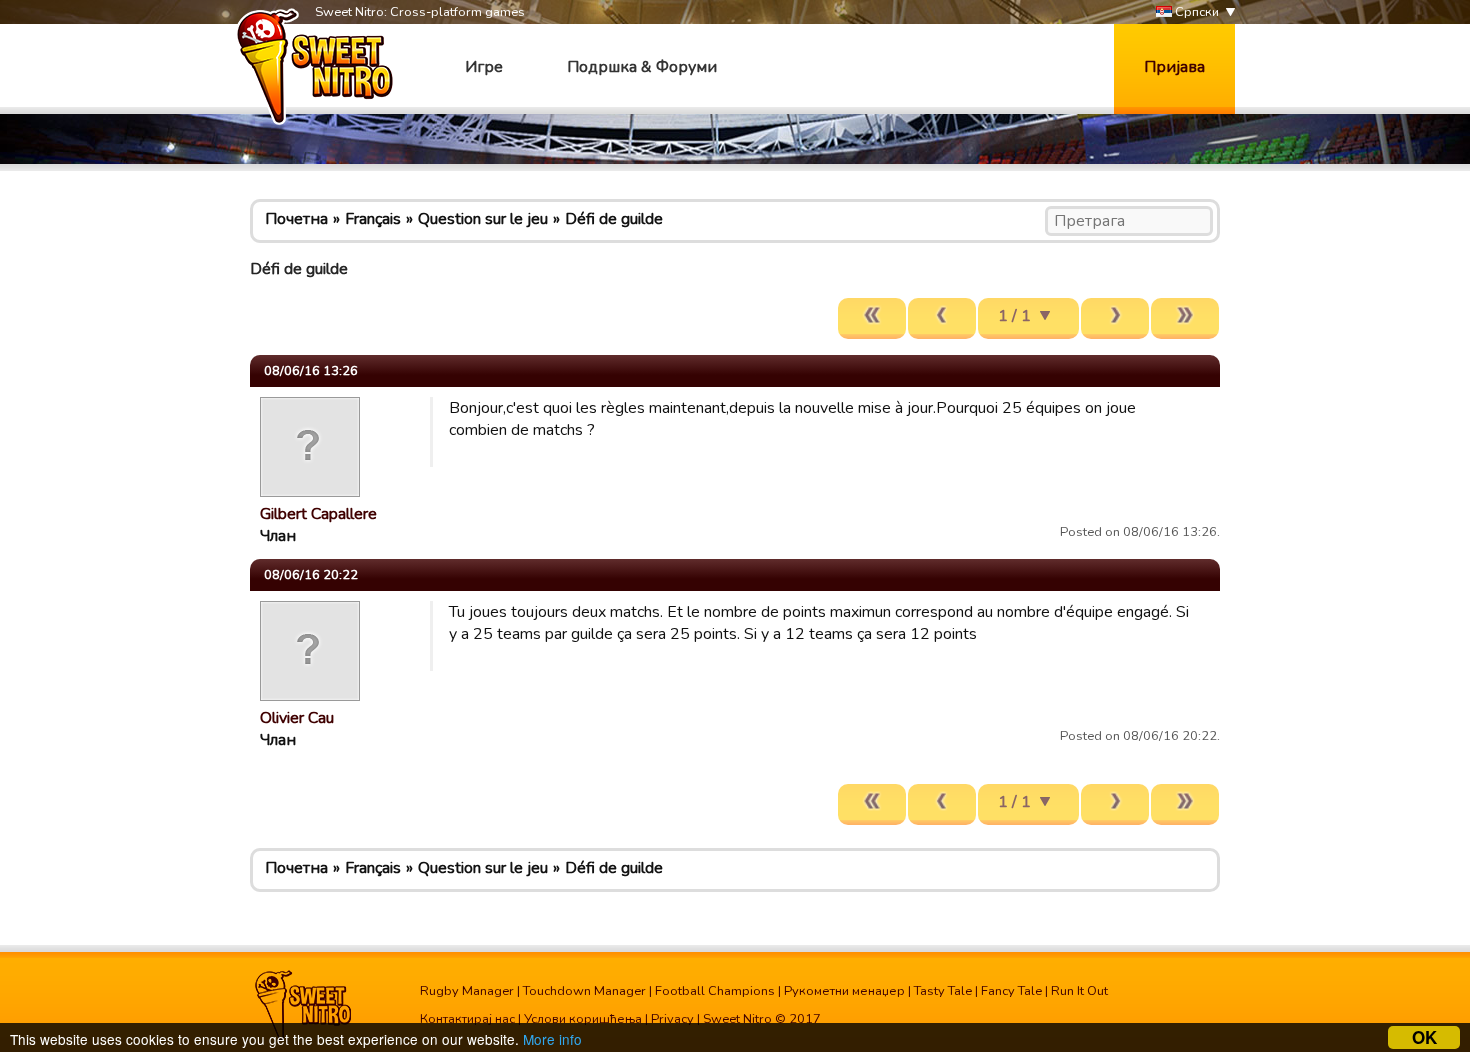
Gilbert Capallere (318, 514)
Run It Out (1079, 991)
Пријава (1174, 67)
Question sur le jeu (483, 219)
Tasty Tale (943, 991)
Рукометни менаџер (844, 991)
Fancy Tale (1011, 991)
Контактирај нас (467, 1019)
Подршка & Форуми (642, 67)
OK (1424, 1037)
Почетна (296, 219)
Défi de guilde (614, 219)
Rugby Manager (467, 991)
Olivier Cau (297, 718)
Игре (484, 67)
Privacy (672, 1019)
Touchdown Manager (584, 991)
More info (552, 1039)
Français (373, 219)
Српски (1195, 12)
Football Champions (715, 991)
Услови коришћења (583, 1019)
